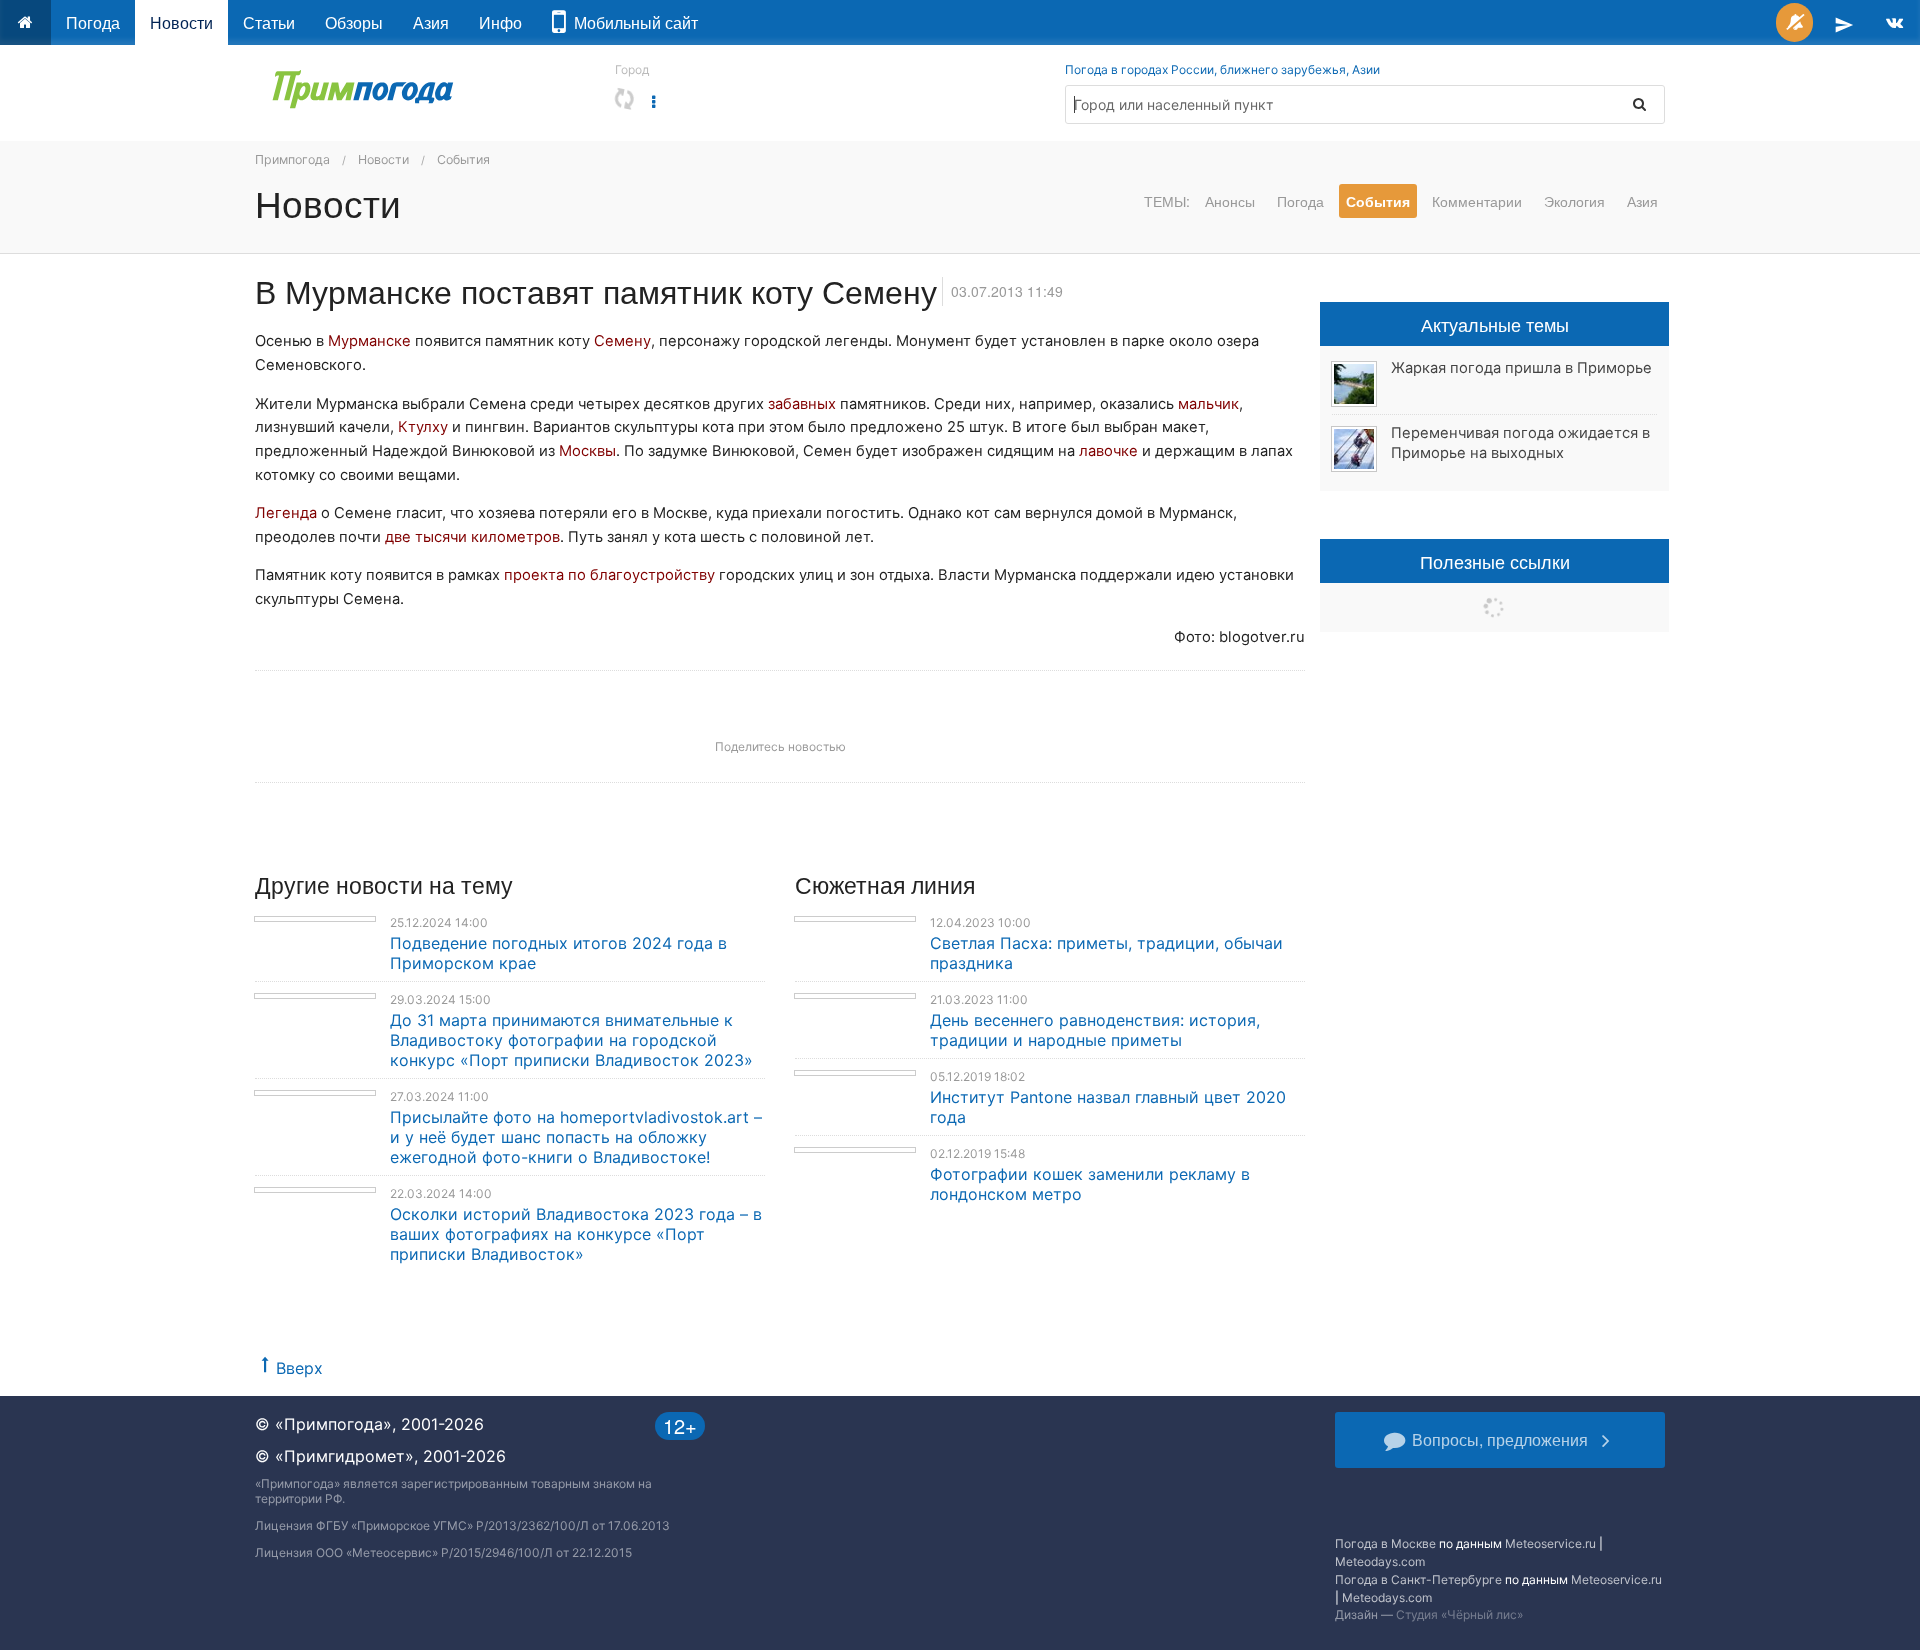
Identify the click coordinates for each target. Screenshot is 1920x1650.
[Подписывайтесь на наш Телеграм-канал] (1844, 22)
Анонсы (1230, 201)
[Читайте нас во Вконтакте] (1894, 22)
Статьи (269, 22)
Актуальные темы (1495, 324)
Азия (431, 22)
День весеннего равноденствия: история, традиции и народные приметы (1095, 1030)
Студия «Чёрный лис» (1459, 1614)
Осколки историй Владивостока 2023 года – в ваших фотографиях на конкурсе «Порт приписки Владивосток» (576, 1234)
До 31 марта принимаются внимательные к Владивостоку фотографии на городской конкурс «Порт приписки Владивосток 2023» (571, 1040)
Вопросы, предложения (1500, 1439)
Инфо (500, 22)
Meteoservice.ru (1550, 1543)
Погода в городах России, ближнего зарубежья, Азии (1222, 69)
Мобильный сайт (632, 22)
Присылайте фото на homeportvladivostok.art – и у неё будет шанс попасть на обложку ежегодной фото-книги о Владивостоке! (576, 1137)
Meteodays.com (1380, 1561)
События (463, 159)
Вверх (299, 1368)
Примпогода (292, 159)
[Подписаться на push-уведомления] (1794, 22)
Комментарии (1477, 201)
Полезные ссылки (1495, 561)
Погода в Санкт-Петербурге (1418, 1579)
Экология (1574, 201)
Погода (93, 22)
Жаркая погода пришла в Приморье (1521, 368)
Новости (181, 22)
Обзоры (354, 22)
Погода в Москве (1385, 1543)
